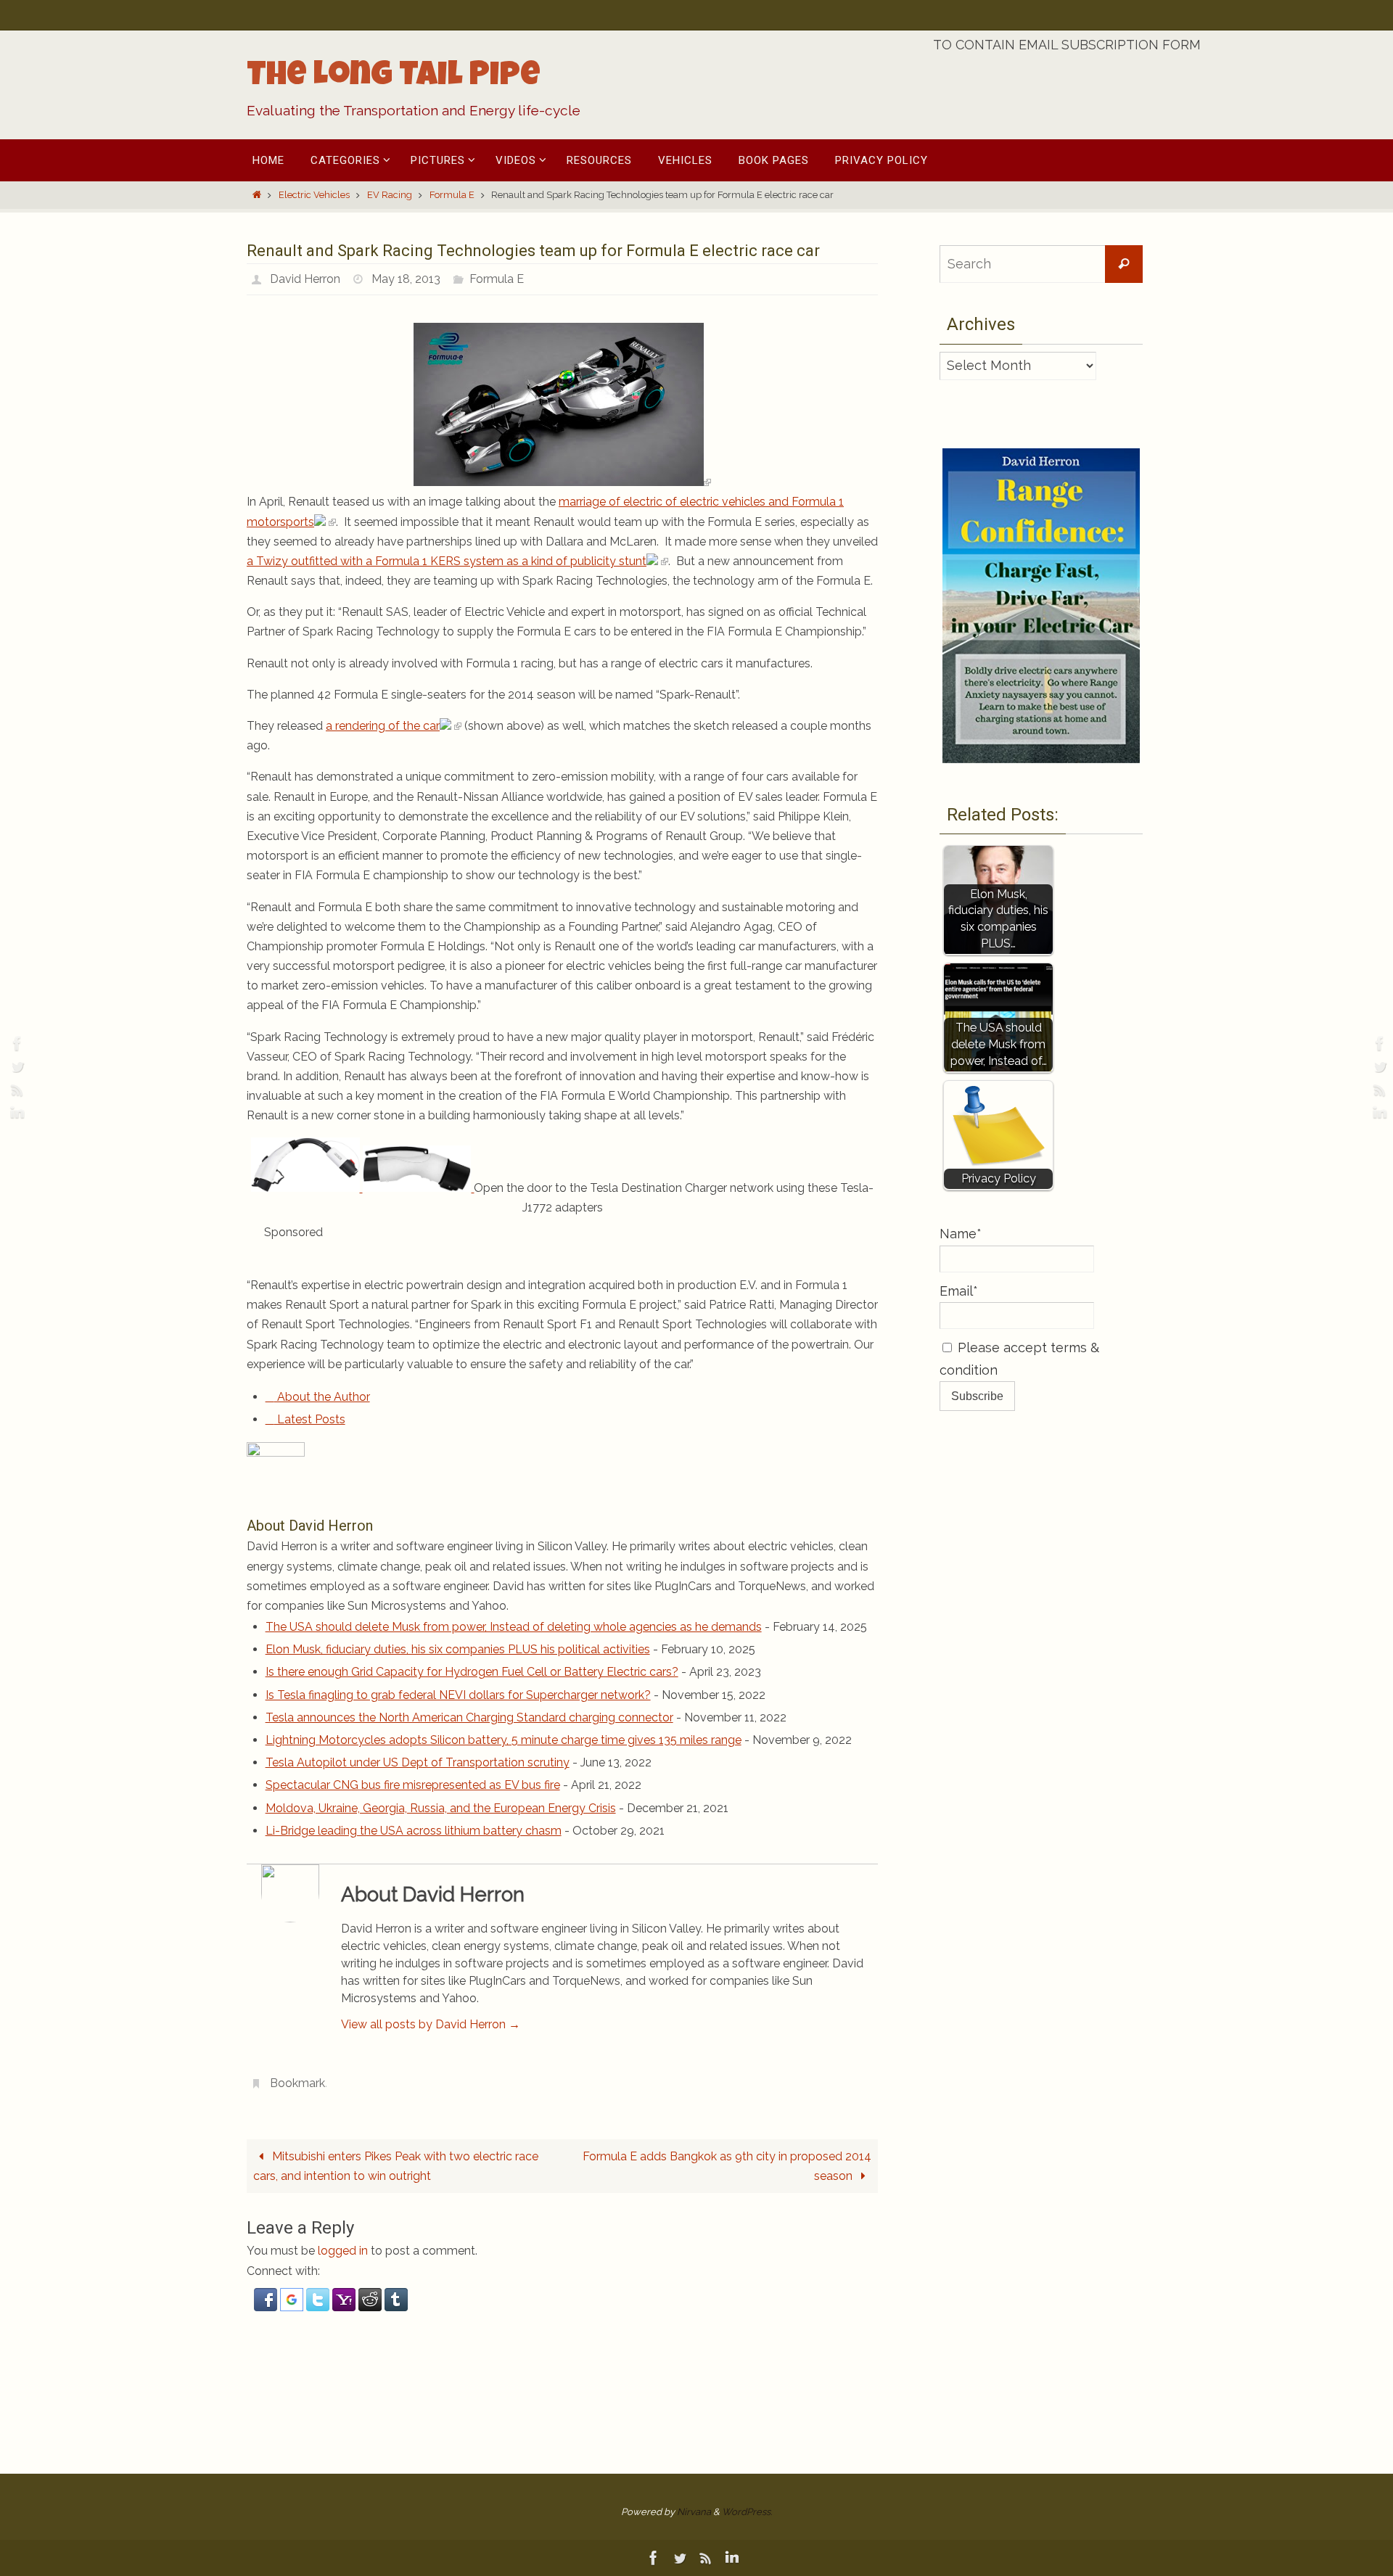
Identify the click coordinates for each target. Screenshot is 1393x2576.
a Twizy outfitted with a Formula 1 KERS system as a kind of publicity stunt (447, 561)
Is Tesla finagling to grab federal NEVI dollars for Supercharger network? (458, 1695)
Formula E (452, 195)
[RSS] (15, 1090)
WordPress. (747, 2512)
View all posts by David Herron (431, 2024)
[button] (267, 2307)
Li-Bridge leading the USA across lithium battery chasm (414, 1831)
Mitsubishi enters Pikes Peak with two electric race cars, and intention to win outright (396, 2166)
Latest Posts (310, 1419)
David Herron (305, 279)
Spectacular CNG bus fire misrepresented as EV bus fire (413, 1785)
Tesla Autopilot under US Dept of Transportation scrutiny (418, 1762)
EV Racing (390, 195)
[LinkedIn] (15, 1113)
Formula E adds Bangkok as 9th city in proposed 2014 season (727, 2166)
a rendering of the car (383, 726)
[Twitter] (15, 1066)
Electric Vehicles (314, 195)
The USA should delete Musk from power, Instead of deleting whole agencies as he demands (514, 1627)
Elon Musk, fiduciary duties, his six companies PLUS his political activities (458, 1649)
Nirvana (694, 2512)
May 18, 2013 (406, 279)
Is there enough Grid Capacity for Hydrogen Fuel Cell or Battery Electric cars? (472, 1672)
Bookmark (297, 2083)
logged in (343, 2251)
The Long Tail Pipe (394, 78)
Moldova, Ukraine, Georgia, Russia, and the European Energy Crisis (441, 1808)
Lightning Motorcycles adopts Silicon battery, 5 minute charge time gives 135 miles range (504, 1740)
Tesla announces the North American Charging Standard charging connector (469, 1717)
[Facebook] (15, 1043)
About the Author (322, 1397)
